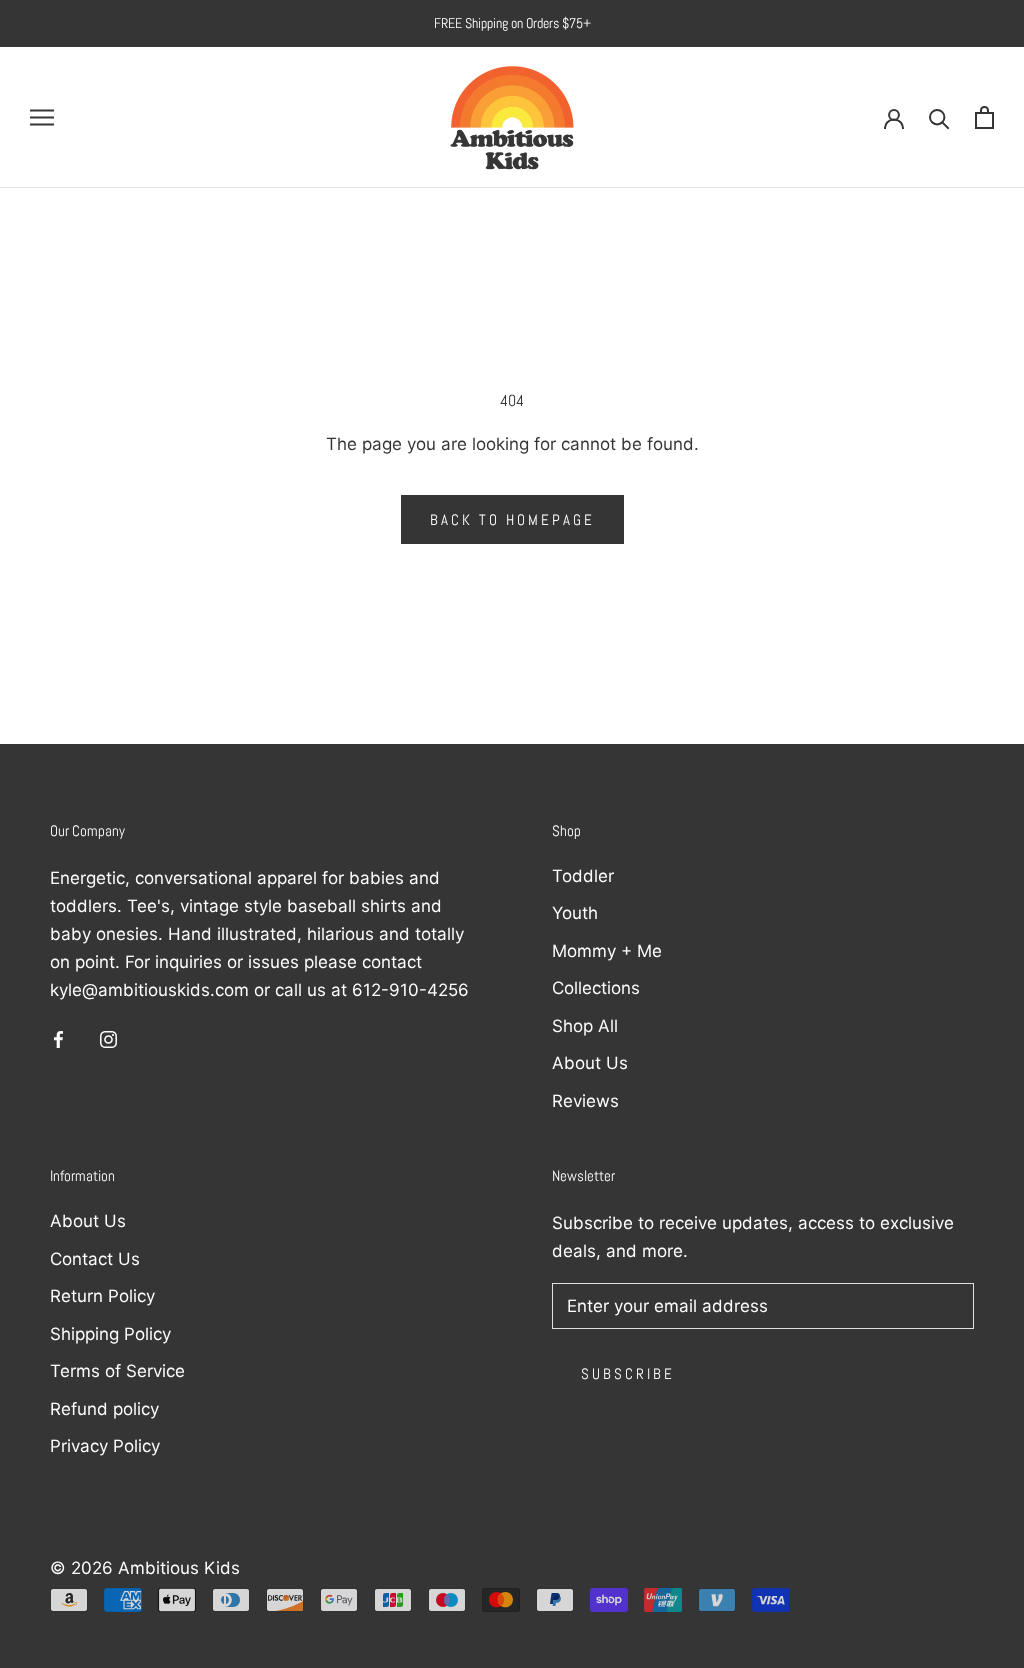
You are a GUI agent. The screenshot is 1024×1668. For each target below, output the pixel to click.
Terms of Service (117, 1371)
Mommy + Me (607, 951)
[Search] (939, 117)
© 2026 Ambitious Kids (145, 1568)
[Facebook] (58, 1038)
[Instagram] (108, 1038)
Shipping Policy (110, 1334)
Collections (596, 988)
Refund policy (104, 1409)
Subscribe (628, 1373)
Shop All (585, 1026)
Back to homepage (512, 519)
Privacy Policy (105, 1446)
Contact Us (95, 1259)
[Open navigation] (42, 117)
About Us (590, 1063)
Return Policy (102, 1296)
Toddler (583, 876)
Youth (575, 913)
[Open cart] (984, 117)
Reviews (585, 1101)
